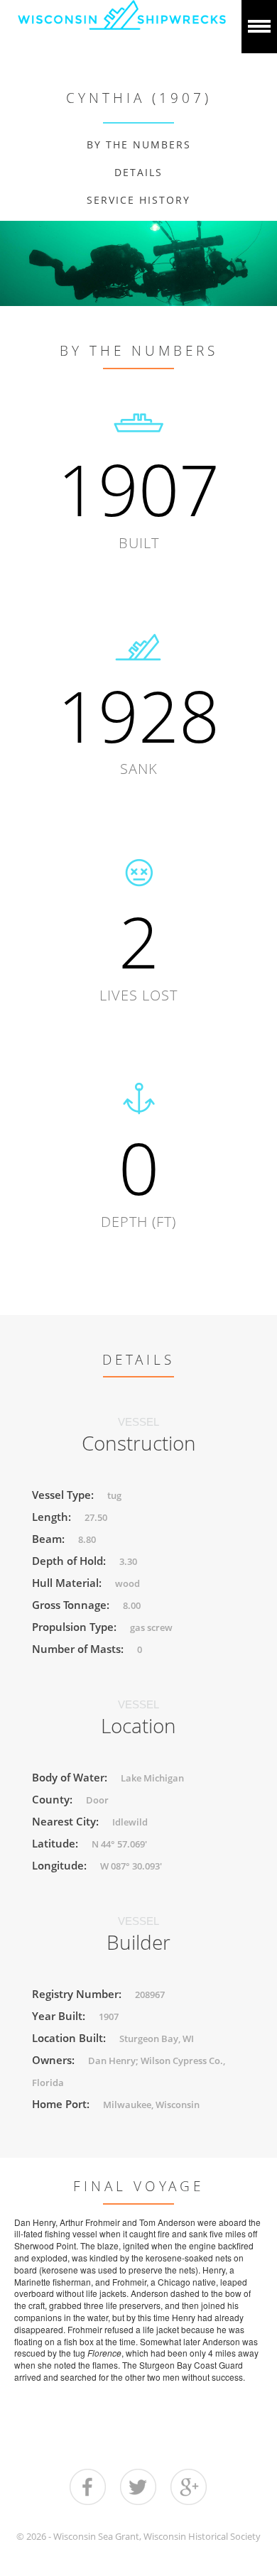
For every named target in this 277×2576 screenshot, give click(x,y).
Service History (138, 200)
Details (138, 172)
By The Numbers (139, 144)
